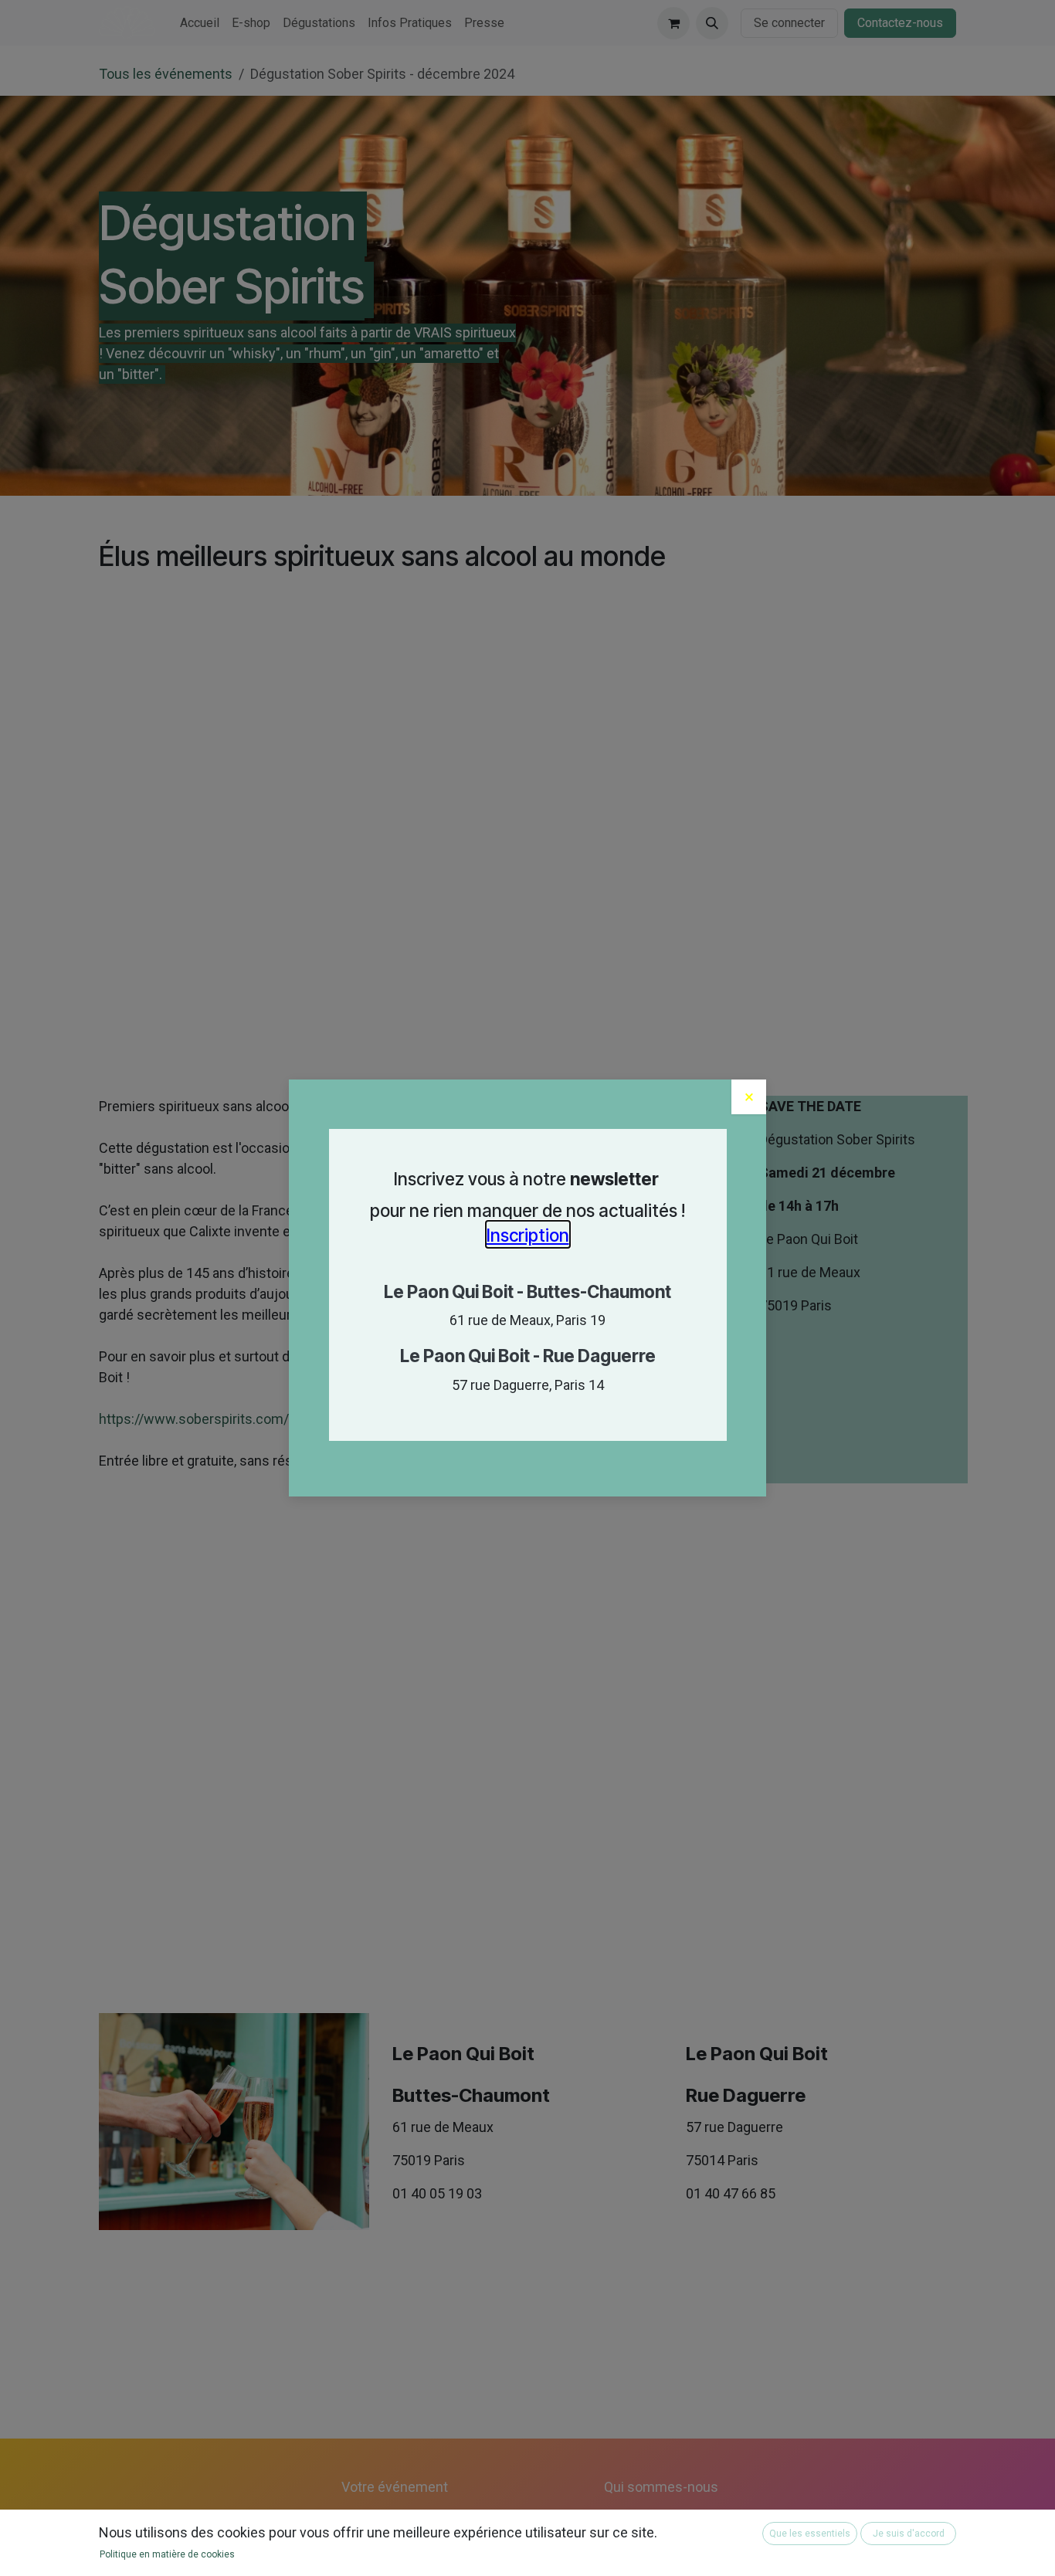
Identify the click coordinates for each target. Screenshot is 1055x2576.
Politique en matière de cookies (167, 2554)
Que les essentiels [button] (810, 2534)
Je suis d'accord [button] (909, 2534)
